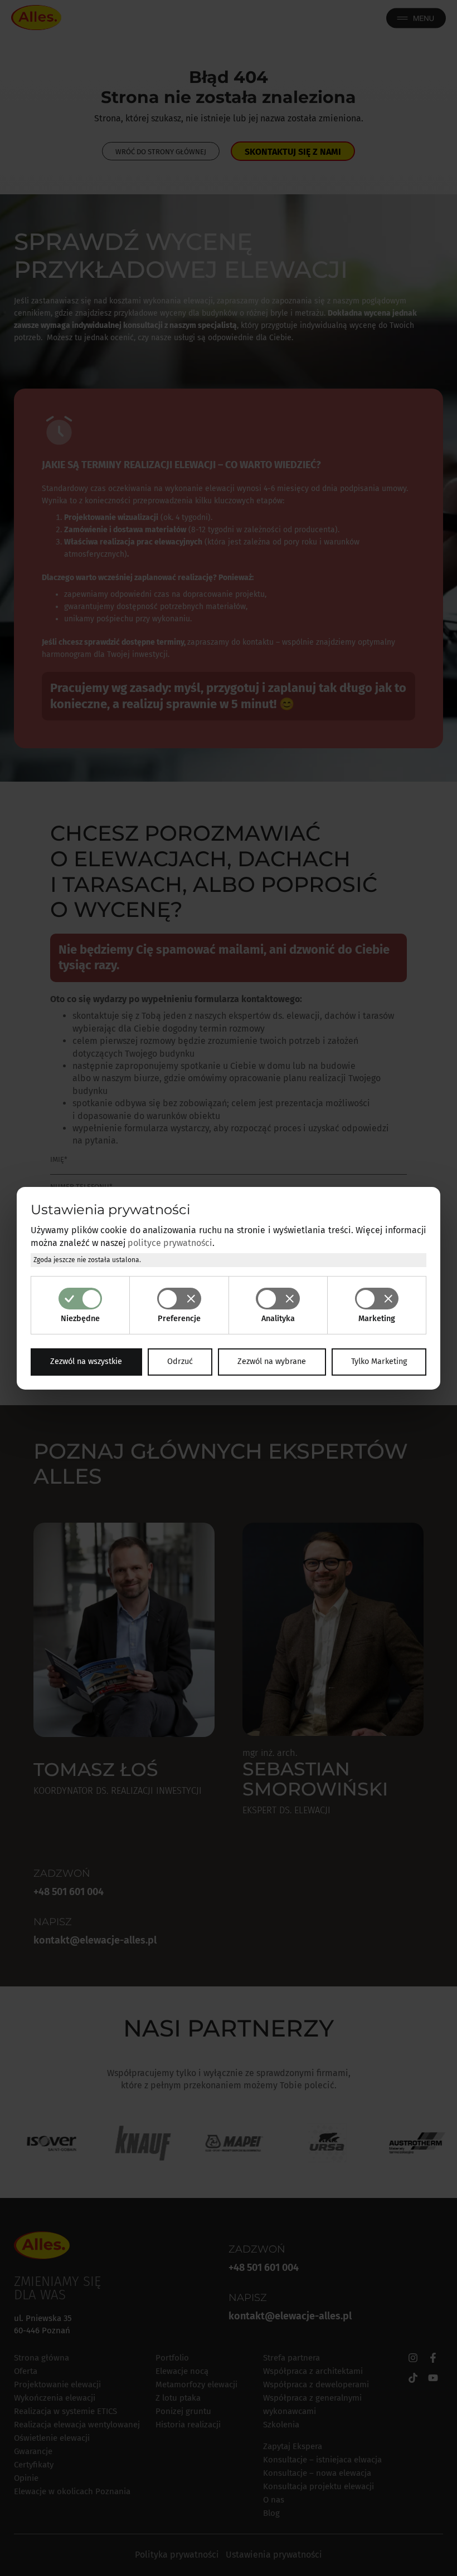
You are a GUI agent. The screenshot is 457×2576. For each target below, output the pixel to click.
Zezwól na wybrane (272, 1361)
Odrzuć (180, 1361)
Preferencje (179, 1319)
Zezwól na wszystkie (86, 1361)
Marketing (377, 1319)
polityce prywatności (170, 1243)
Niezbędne (80, 1319)
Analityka (278, 1319)
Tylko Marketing (379, 1361)
